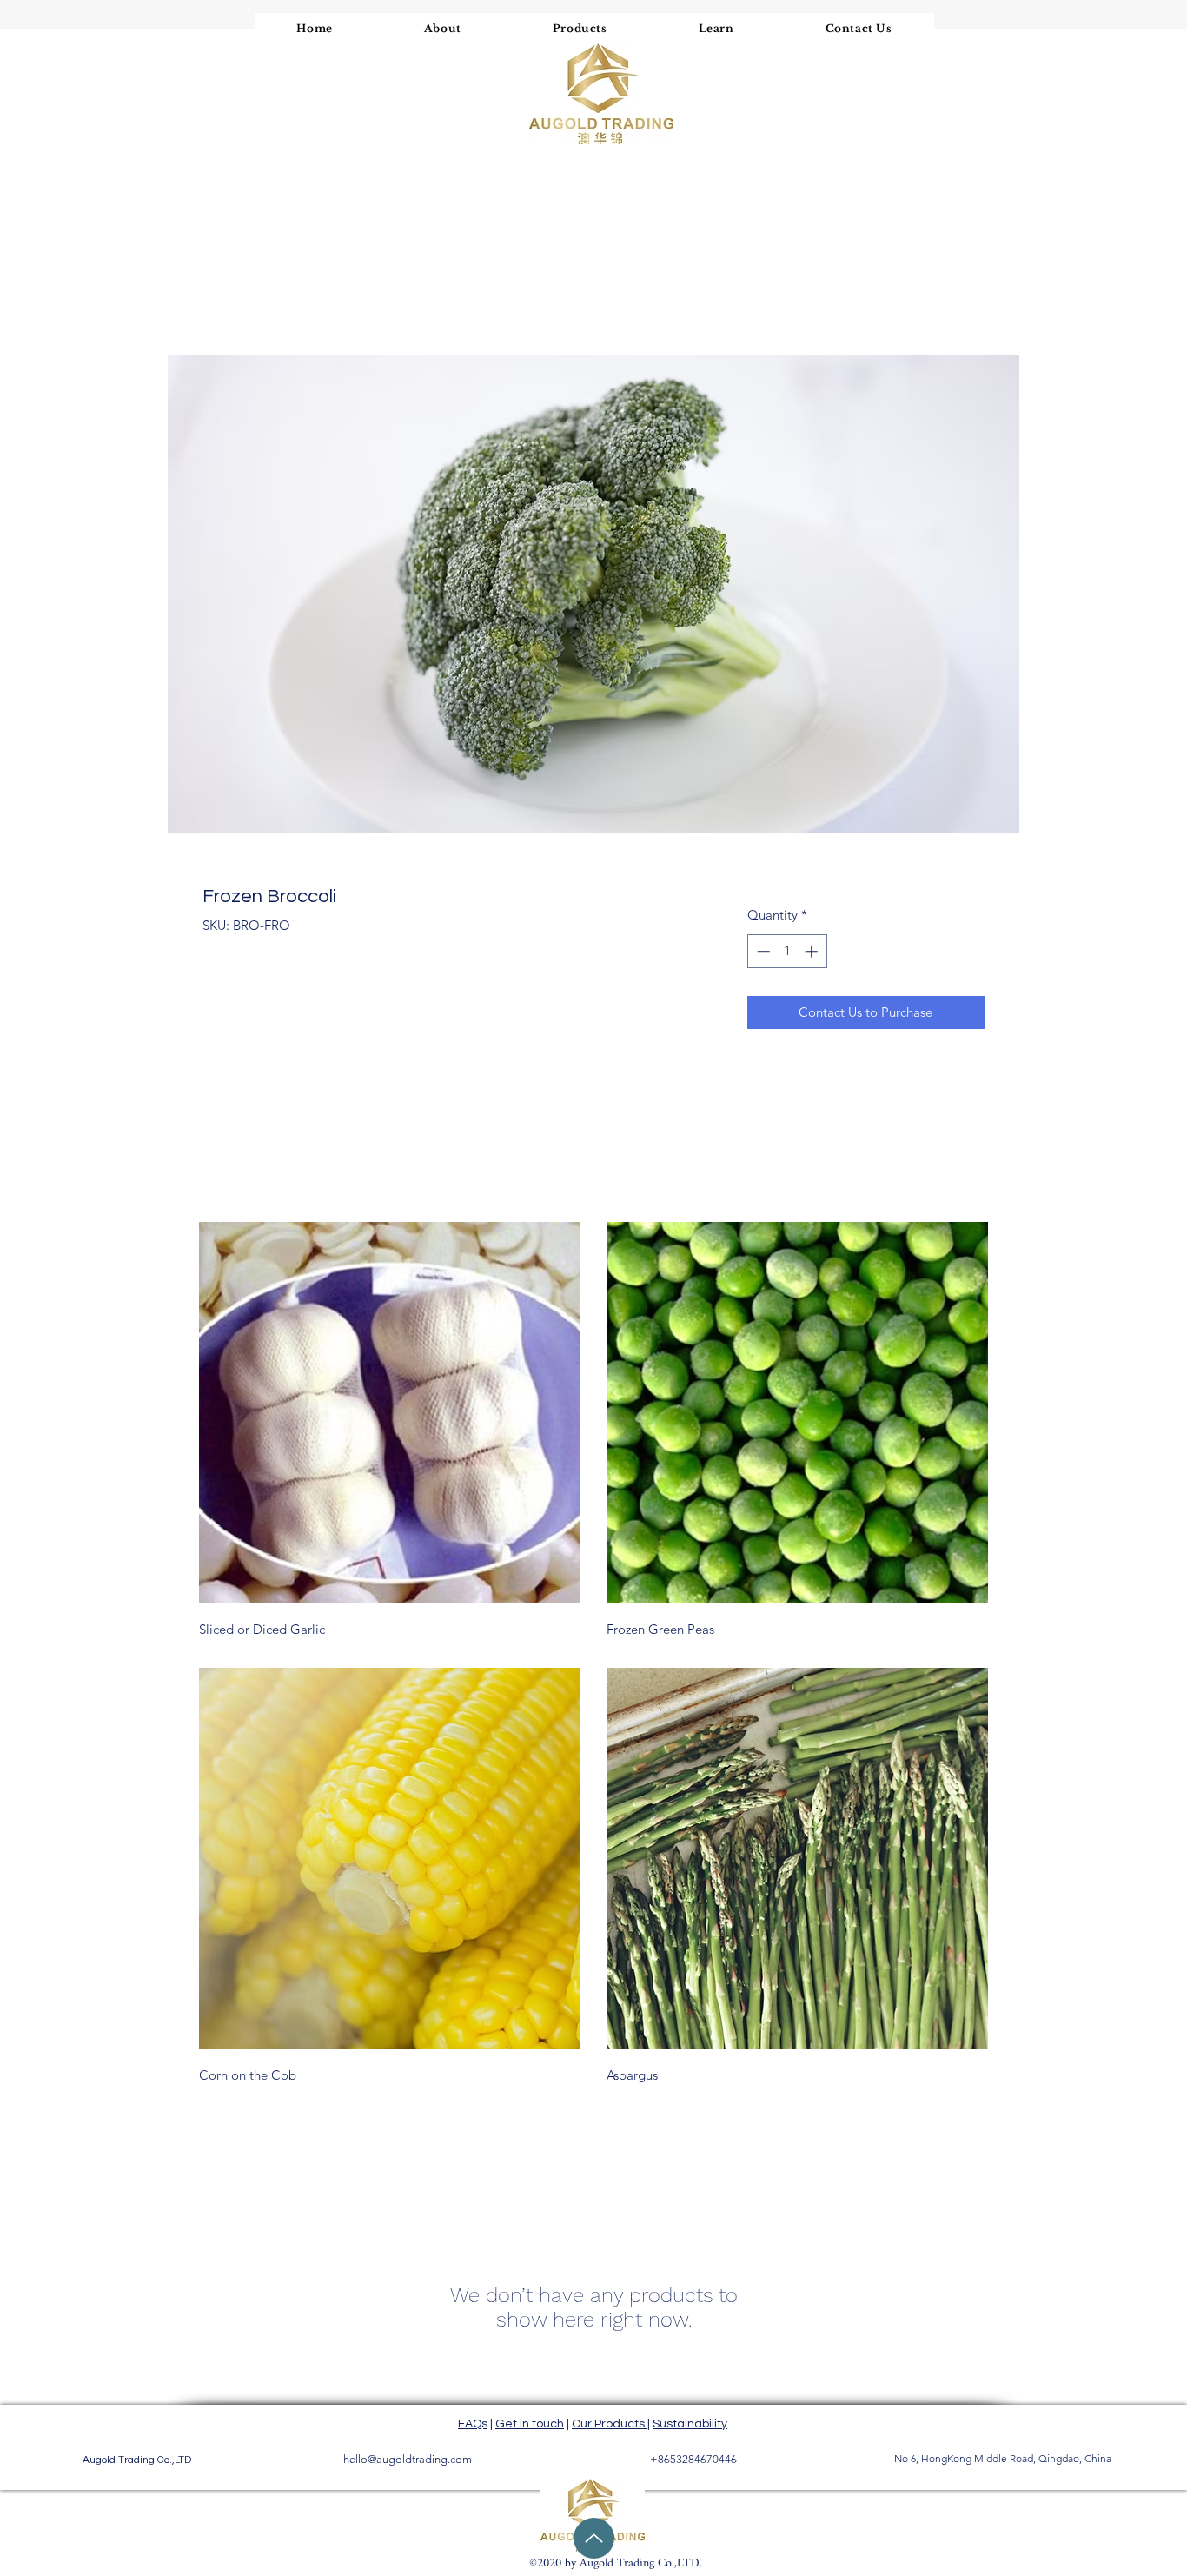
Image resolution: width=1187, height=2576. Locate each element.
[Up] (594, 2538)
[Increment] (813, 951)
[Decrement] (762, 951)
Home (222, 290)
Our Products (610, 2424)
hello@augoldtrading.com (408, 2459)
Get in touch (530, 2424)
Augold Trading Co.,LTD (137, 2460)
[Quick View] (390, 1413)
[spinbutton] (787, 951)
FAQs (473, 2424)
